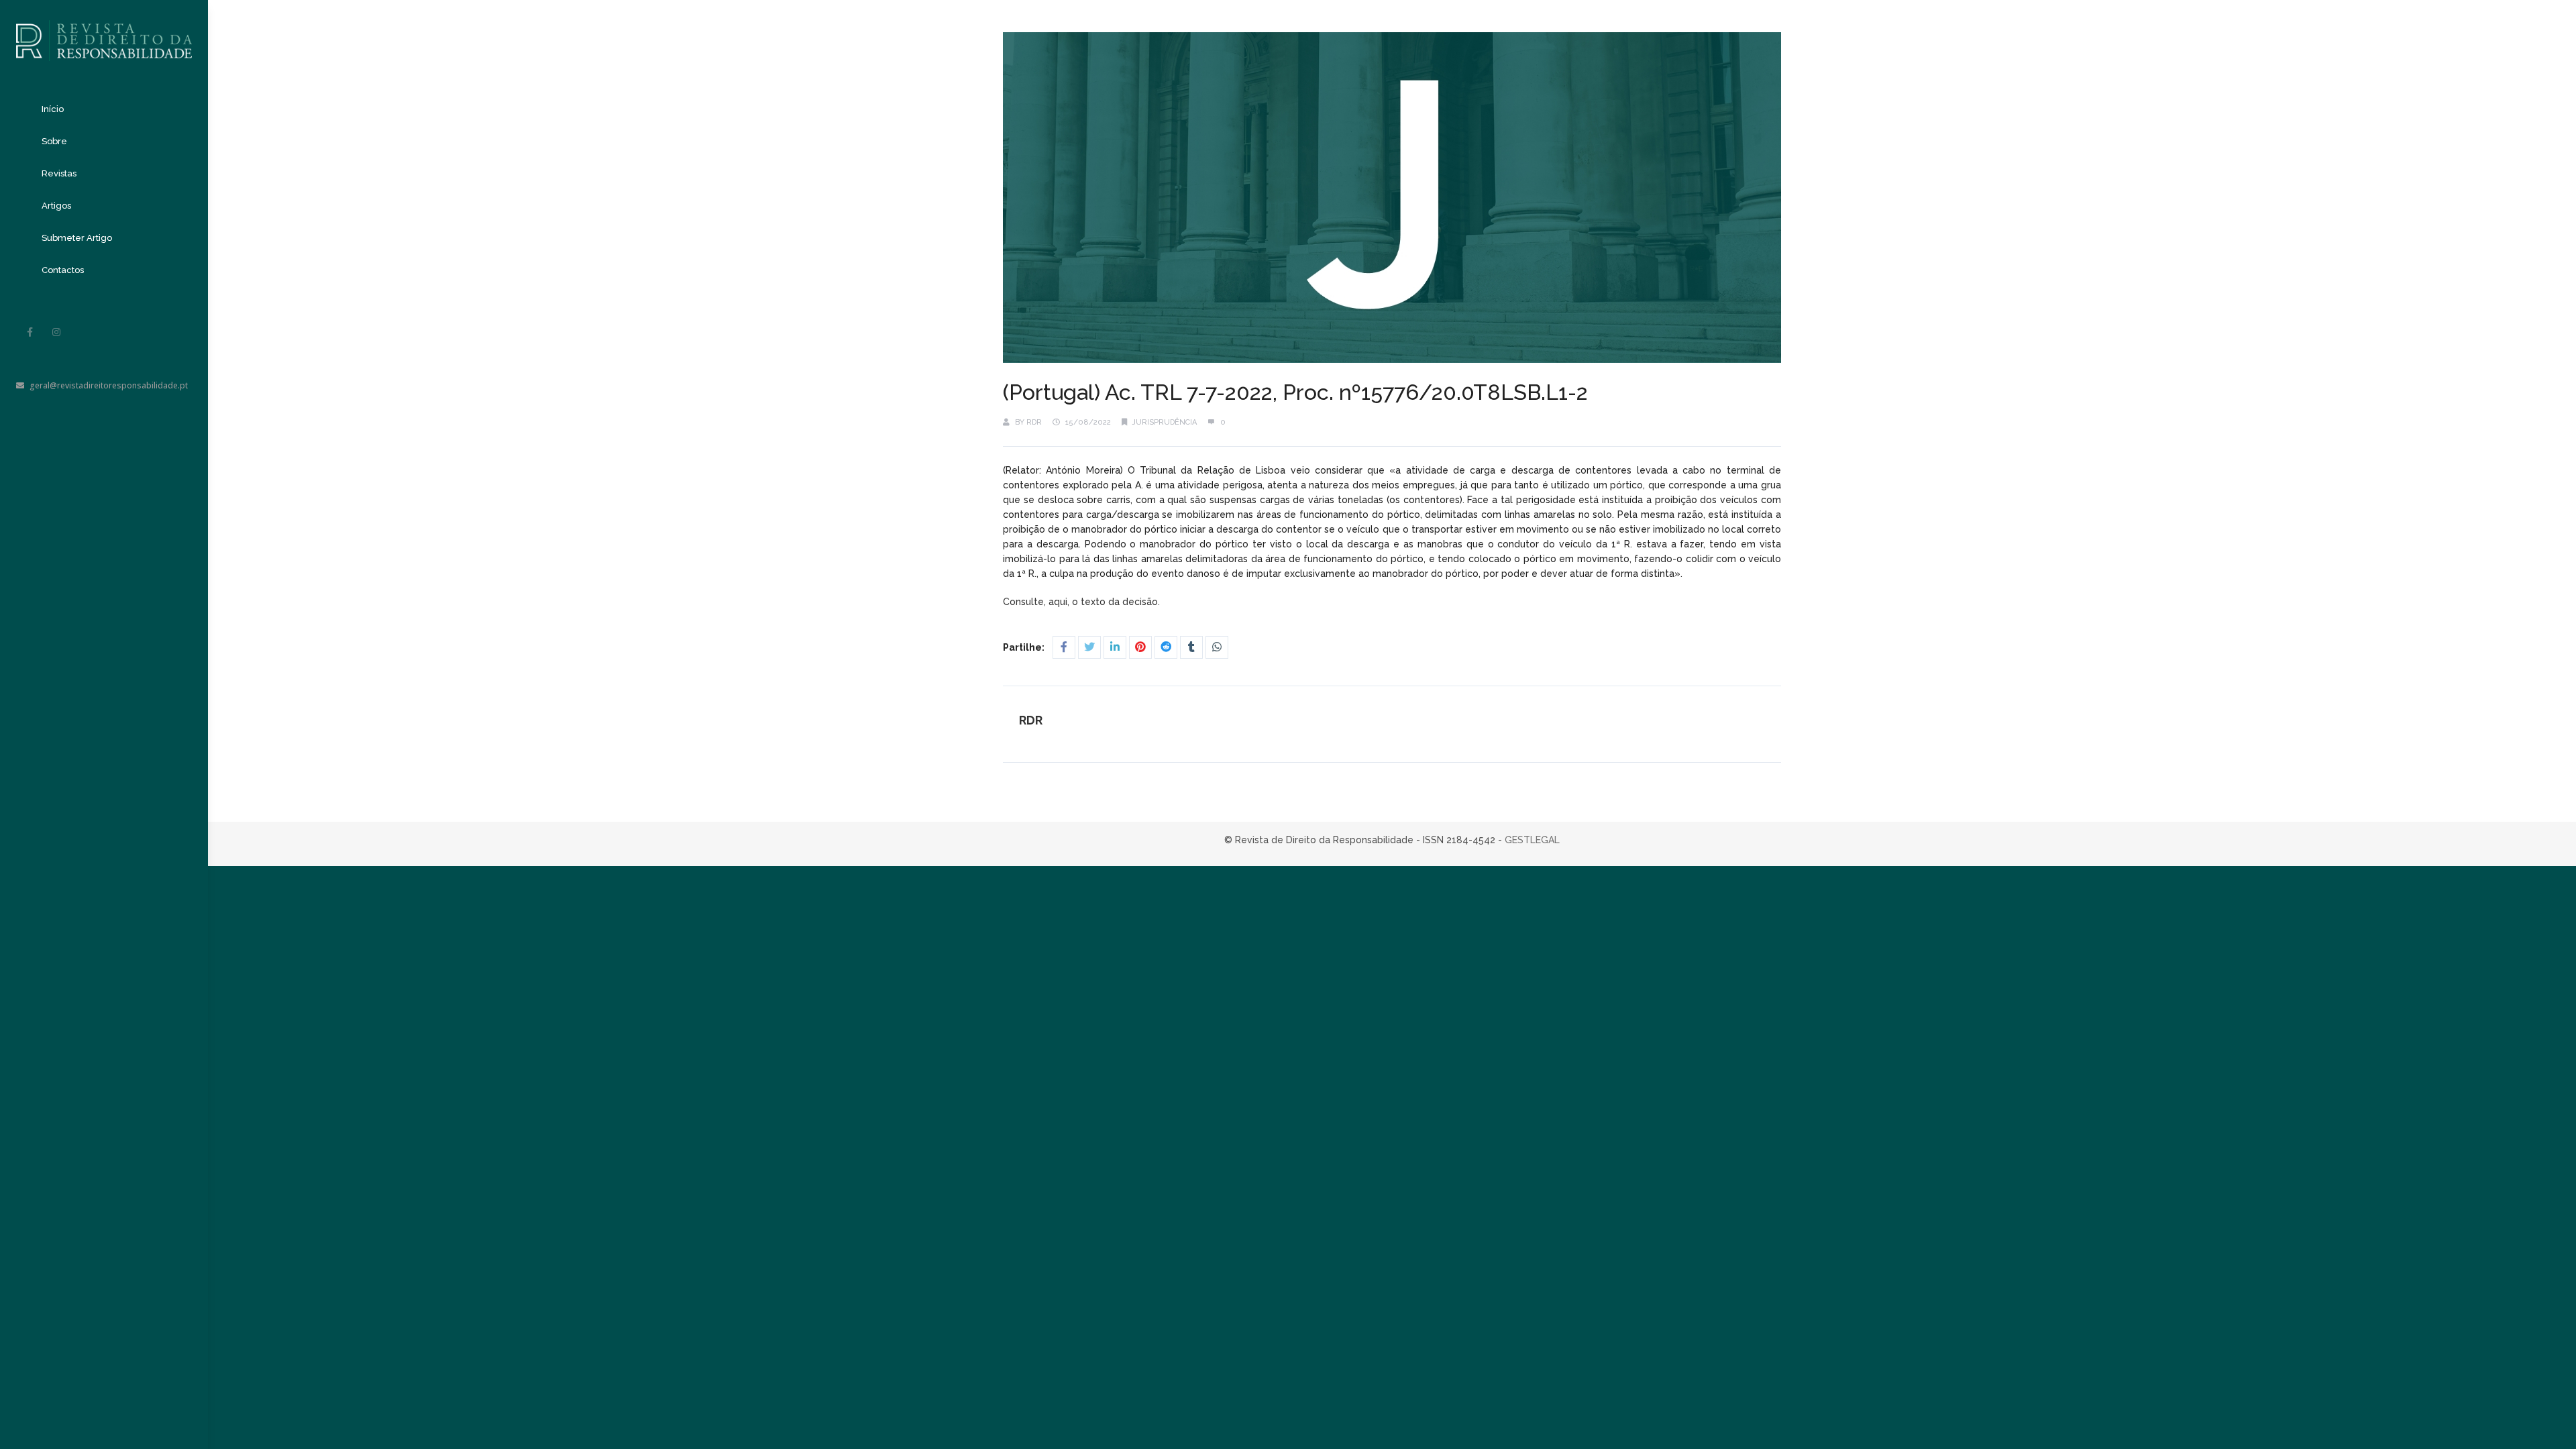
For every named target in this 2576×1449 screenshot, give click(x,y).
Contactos (63, 270)
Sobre (54, 141)
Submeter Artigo (77, 238)
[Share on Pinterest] (1140, 647)
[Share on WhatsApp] (1217, 647)
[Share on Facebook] (1064, 647)
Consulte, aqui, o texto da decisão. (1083, 602)
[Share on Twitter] (1089, 647)
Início (53, 109)
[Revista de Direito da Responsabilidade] (104, 31)
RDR (1034, 422)
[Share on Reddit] (1166, 647)
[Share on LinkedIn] (1115, 647)
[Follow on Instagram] (56, 332)
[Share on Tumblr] (1191, 647)
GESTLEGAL (1532, 840)
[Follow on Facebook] (30, 332)
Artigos (56, 206)
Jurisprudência (1165, 422)
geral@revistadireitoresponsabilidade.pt (109, 385)
